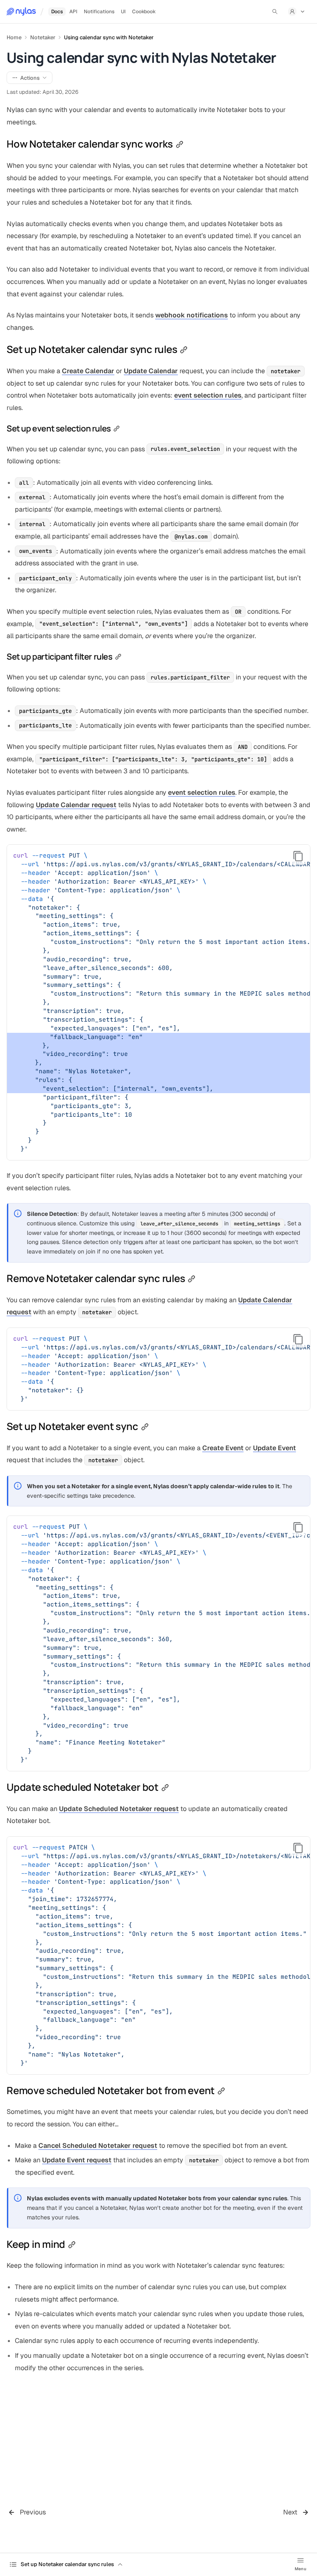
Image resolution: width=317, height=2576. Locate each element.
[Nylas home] (21, 12)
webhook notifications (192, 315)
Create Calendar (88, 371)
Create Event (223, 1448)
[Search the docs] (275, 12)
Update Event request (77, 2160)
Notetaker (43, 37)
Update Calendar (151, 371)
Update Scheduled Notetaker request (119, 1809)
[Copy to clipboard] (298, 856)
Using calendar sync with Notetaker (109, 37)
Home (14, 37)
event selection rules (208, 395)
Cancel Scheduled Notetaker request (98, 2146)
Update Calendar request (76, 805)
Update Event (274, 1448)
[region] (158, 1002)
